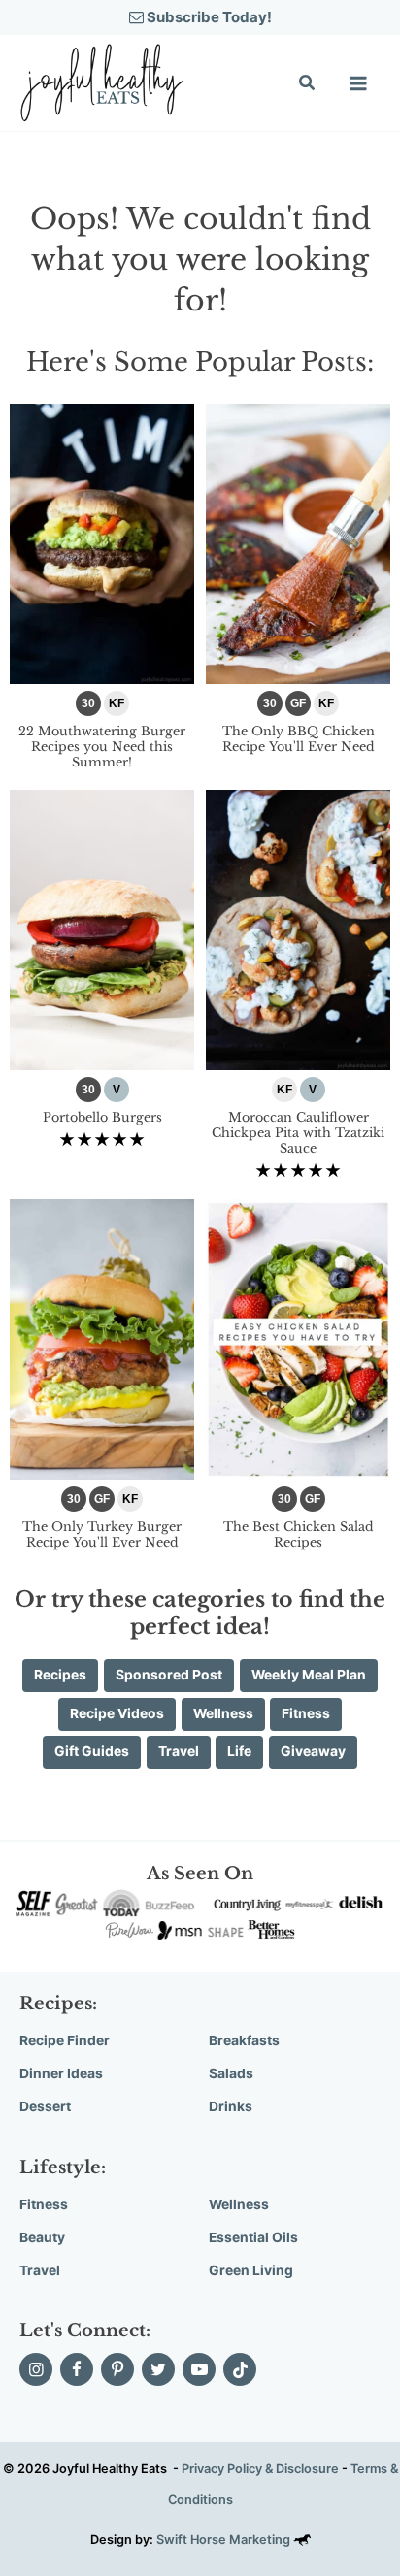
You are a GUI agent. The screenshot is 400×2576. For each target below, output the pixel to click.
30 (88, 703)
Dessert (45, 2106)
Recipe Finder (65, 2040)
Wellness (239, 2204)
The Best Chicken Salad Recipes (299, 1534)
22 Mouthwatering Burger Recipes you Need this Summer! (102, 746)
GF (298, 703)
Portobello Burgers (102, 1117)
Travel (40, 2270)
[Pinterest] (117, 2369)
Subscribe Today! (208, 17)
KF (117, 703)
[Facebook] (77, 2369)
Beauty (42, 2237)
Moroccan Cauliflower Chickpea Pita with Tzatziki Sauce (298, 1132)
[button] (308, 85)
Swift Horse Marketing (225, 2540)
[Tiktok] (240, 2369)
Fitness (44, 2204)
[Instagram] (36, 2369)
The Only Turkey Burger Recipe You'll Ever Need (102, 1534)
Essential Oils (253, 2237)
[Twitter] (158, 2369)
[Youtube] (199, 2369)
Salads (231, 2073)
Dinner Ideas (61, 2073)
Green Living (251, 2270)
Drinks (231, 2106)
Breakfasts (244, 2040)
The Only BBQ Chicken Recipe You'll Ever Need (299, 739)
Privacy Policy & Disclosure (260, 2469)
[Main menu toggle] (358, 83)
